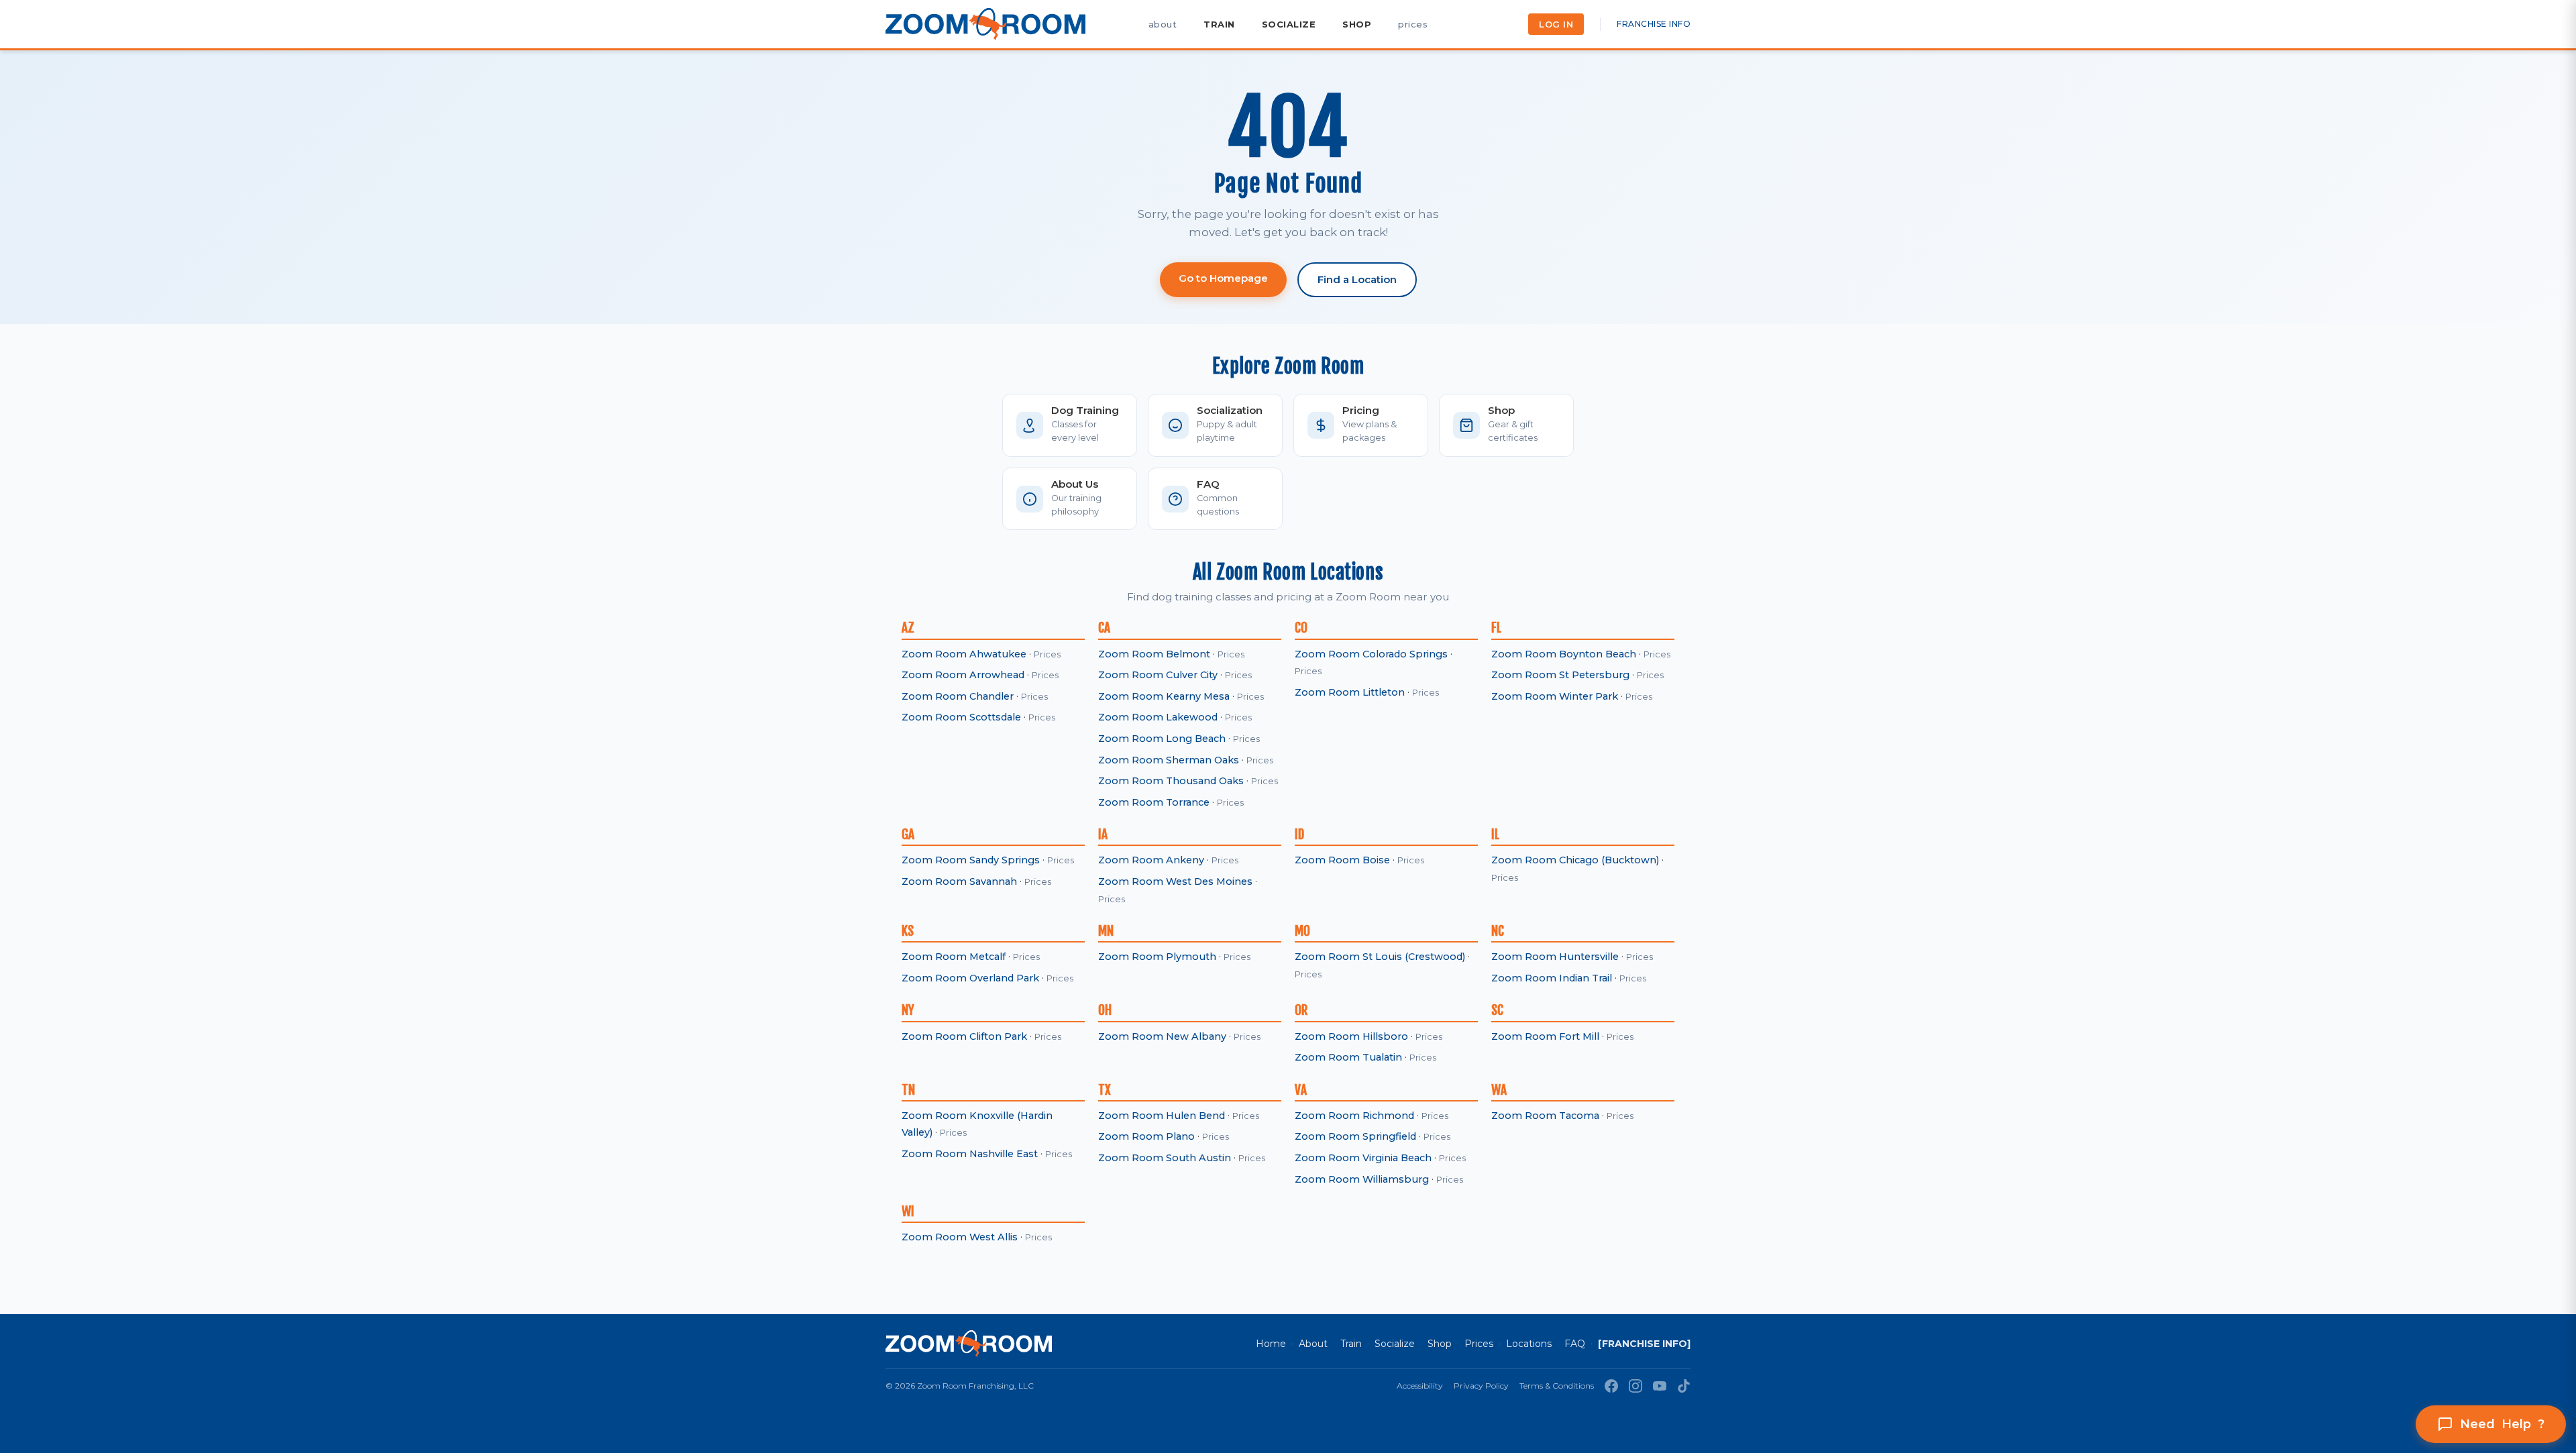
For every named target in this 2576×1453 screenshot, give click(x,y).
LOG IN (1556, 24)
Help (2502, 1424)
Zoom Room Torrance (1154, 802)
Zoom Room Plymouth (1157, 957)
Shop (1440, 1344)
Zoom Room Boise (1342, 860)
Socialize (1395, 1344)
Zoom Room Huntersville (1555, 957)
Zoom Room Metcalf (954, 957)
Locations (1529, 1344)
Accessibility (1420, 1386)
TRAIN (1219, 24)
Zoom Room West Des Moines (1175, 881)
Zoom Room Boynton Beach (1564, 654)
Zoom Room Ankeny (1151, 860)
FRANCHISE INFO (1654, 24)
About (1313, 1344)
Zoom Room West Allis (960, 1237)
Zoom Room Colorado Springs (1371, 654)
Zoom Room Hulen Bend (1162, 1116)
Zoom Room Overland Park (970, 978)
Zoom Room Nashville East (970, 1154)
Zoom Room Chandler (958, 696)
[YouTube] (1660, 1386)
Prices (1047, 654)
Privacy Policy (1481, 1386)
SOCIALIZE (1289, 24)
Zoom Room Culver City (1158, 675)
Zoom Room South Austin (1165, 1158)
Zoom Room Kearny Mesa (1164, 696)
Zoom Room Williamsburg (1362, 1179)
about (1163, 24)
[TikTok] (1684, 1386)
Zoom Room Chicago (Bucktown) (1575, 860)
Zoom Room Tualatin (1348, 1057)
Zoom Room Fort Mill (1545, 1036)
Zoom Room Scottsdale (961, 717)
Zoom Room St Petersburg (1560, 675)
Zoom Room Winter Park (1555, 696)
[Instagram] (1635, 1386)
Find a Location (1357, 279)
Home (1271, 1344)
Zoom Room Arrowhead (963, 675)
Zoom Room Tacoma (1545, 1116)
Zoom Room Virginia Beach (1363, 1158)
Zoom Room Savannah (959, 881)
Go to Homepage (1223, 278)
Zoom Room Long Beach (1162, 739)
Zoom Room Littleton (1350, 692)
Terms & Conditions (1557, 1386)
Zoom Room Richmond (1354, 1116)
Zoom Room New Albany (1162, 1036)
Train (1351, 1344)
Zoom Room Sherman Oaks (1169, 760)
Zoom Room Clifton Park (964, 1036)
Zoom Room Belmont (1154, 654)
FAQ (1575, 1344)
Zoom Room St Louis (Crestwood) (1380, 957)
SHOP (1357, 24)
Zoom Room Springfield (1355, 1136)
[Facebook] (1611, 1386)
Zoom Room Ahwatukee (964, 654)
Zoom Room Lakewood (1158, 717)
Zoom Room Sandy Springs (971, 860)
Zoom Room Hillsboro (1351, 1036)
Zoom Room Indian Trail (1552, 978)
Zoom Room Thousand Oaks (1171, 781)
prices (1413, 24)
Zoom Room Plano (1146, 1136)
